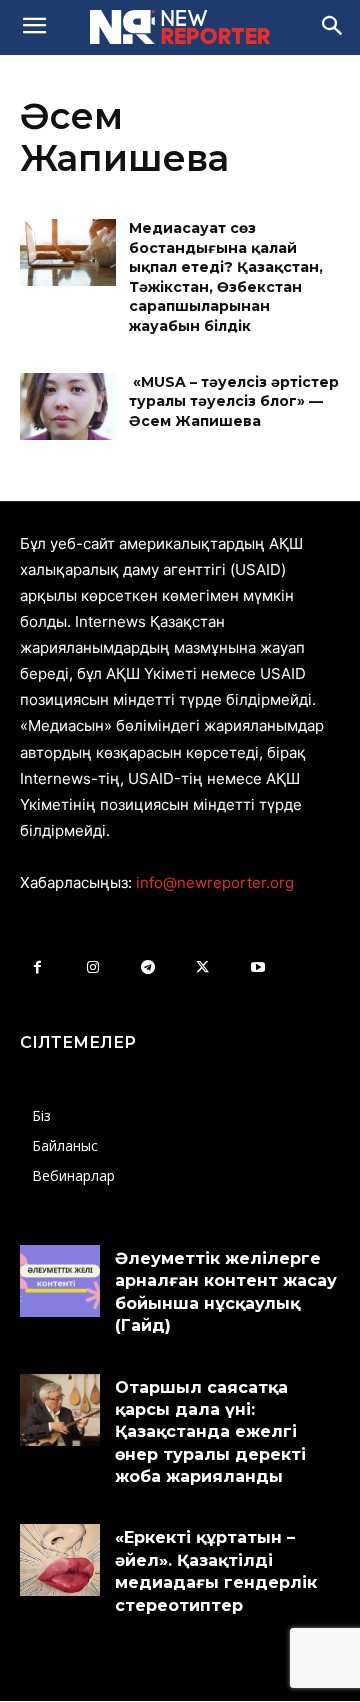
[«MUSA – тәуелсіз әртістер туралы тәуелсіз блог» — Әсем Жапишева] (68, 406)
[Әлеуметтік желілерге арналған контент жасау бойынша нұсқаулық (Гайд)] (60, 1281)
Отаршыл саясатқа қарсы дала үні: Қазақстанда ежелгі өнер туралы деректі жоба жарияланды (210, 1432)
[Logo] (180, 27)
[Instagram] (92, 967)
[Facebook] (37, 967)
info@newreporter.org (215, 882)
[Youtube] (257, 967)
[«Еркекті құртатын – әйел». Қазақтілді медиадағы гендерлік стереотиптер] (60, 1560)
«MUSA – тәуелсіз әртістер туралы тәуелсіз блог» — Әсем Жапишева (234, 401)
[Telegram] (147, 967)
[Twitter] (202, 967)
